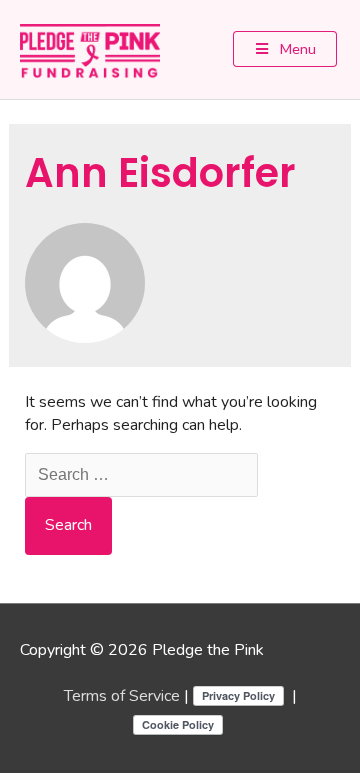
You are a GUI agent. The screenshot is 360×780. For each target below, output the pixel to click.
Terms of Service (122, 696)
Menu (296, 48)
